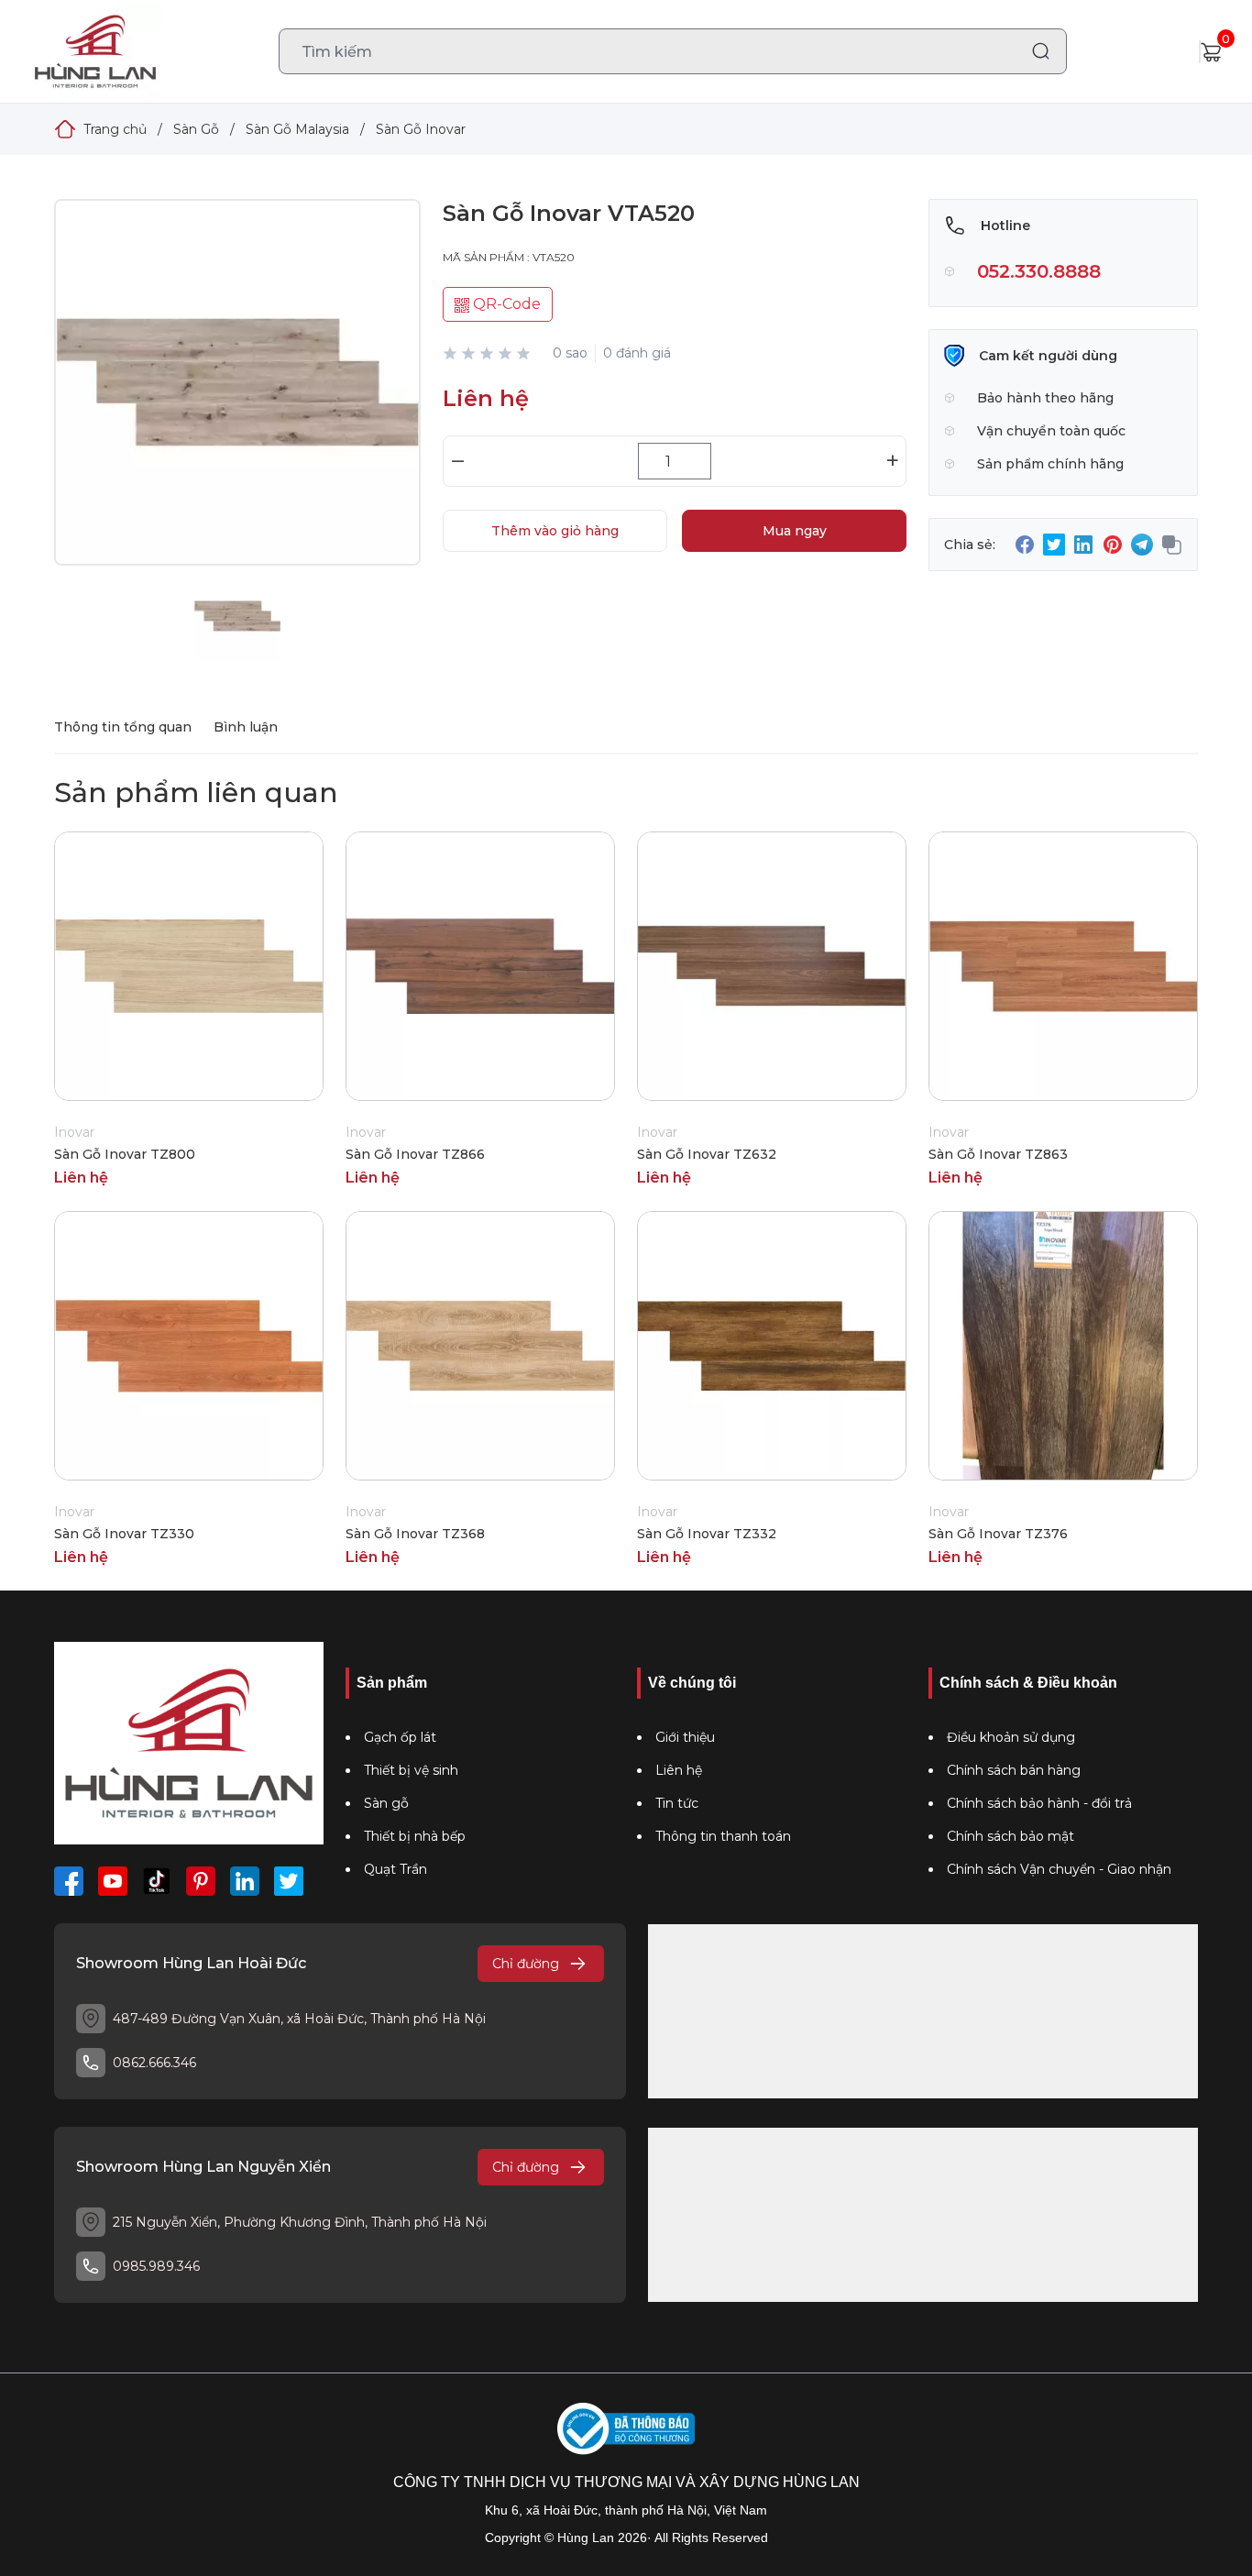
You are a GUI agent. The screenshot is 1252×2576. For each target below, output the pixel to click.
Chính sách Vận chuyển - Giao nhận (1059, 1869)
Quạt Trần (395, 1869)
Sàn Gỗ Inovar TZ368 (415, 1534)
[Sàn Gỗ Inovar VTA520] (237, 401)
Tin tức (677, 1803)
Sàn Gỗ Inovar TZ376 (998, 1534)
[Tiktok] (157, 1881)
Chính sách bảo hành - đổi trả (1039, 1803)
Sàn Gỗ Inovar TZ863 (998, 1154)
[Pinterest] (201, 1881)
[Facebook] (69, 1881)
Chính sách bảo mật (1010, 1836)
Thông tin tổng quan (123, 727)
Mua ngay (795, 531)
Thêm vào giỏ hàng (555, 531)
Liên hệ (679, 1770)
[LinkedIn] (245, 1881)
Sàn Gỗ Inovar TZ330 (124, 1534)
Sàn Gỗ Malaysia (297, 129)
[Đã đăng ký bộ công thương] (626, 2429)
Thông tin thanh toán (723, 1836)
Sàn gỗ (386, 1803)
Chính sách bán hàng (1014, 1770)
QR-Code (505, 304)
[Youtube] (113, 1881)
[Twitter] (289, 1881)
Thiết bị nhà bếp (415, 1836)
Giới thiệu (685, 1737)
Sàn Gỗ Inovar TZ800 (125, 1154)
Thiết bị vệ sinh (411, 1770)
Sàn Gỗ (196, 129)
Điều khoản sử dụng (1011, 1737)
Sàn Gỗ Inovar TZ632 (707, 1154)
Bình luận (246, 727)
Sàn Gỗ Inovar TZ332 (707, 1534)
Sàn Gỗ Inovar (421, 129)
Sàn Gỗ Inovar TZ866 (415, 1154)
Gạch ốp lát (400, 1737)
